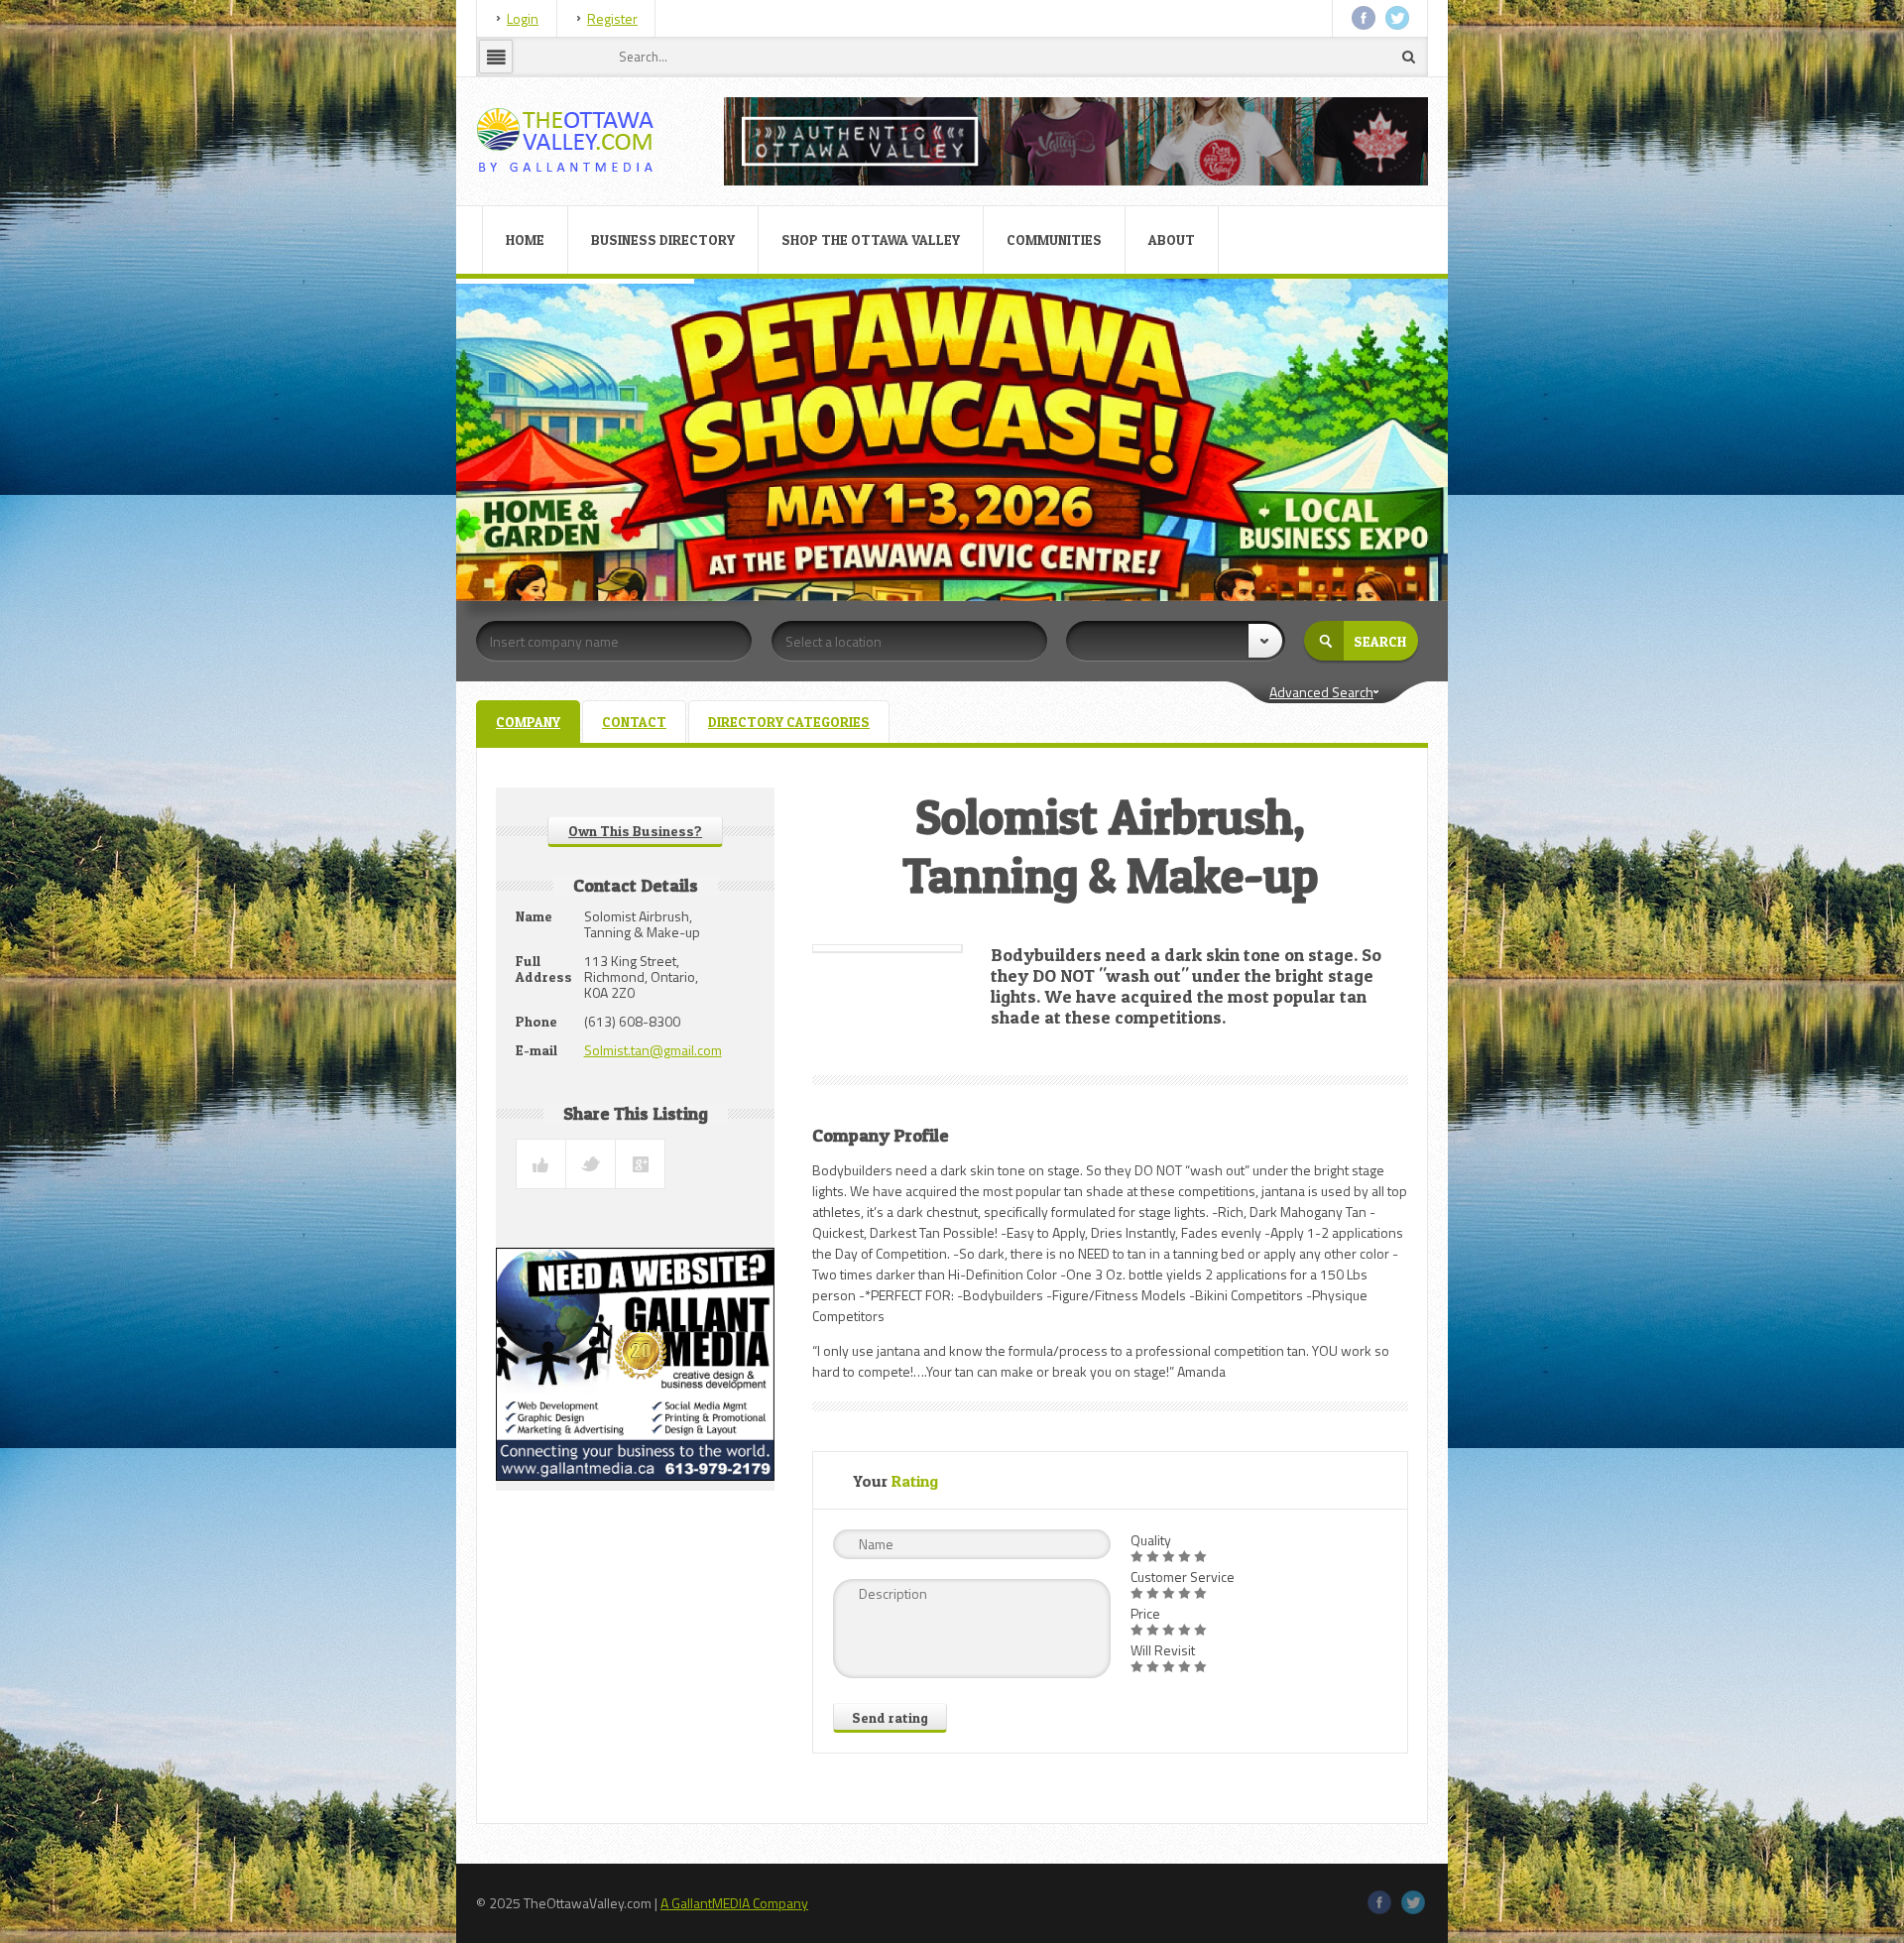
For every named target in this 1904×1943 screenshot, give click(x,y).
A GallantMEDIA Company (734, 1903)
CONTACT (634, 722)
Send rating (890, 1717)
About (1172, 240)
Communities (1054, 240)
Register (612, 18)
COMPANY (528, 722)
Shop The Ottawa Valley (871, 240)
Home (525, 240)
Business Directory (663, 240)
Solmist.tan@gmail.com (653, 1050)
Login (523, 18)
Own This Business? (635, 831)
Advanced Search (1321, 692)
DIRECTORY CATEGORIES (789, 722)
